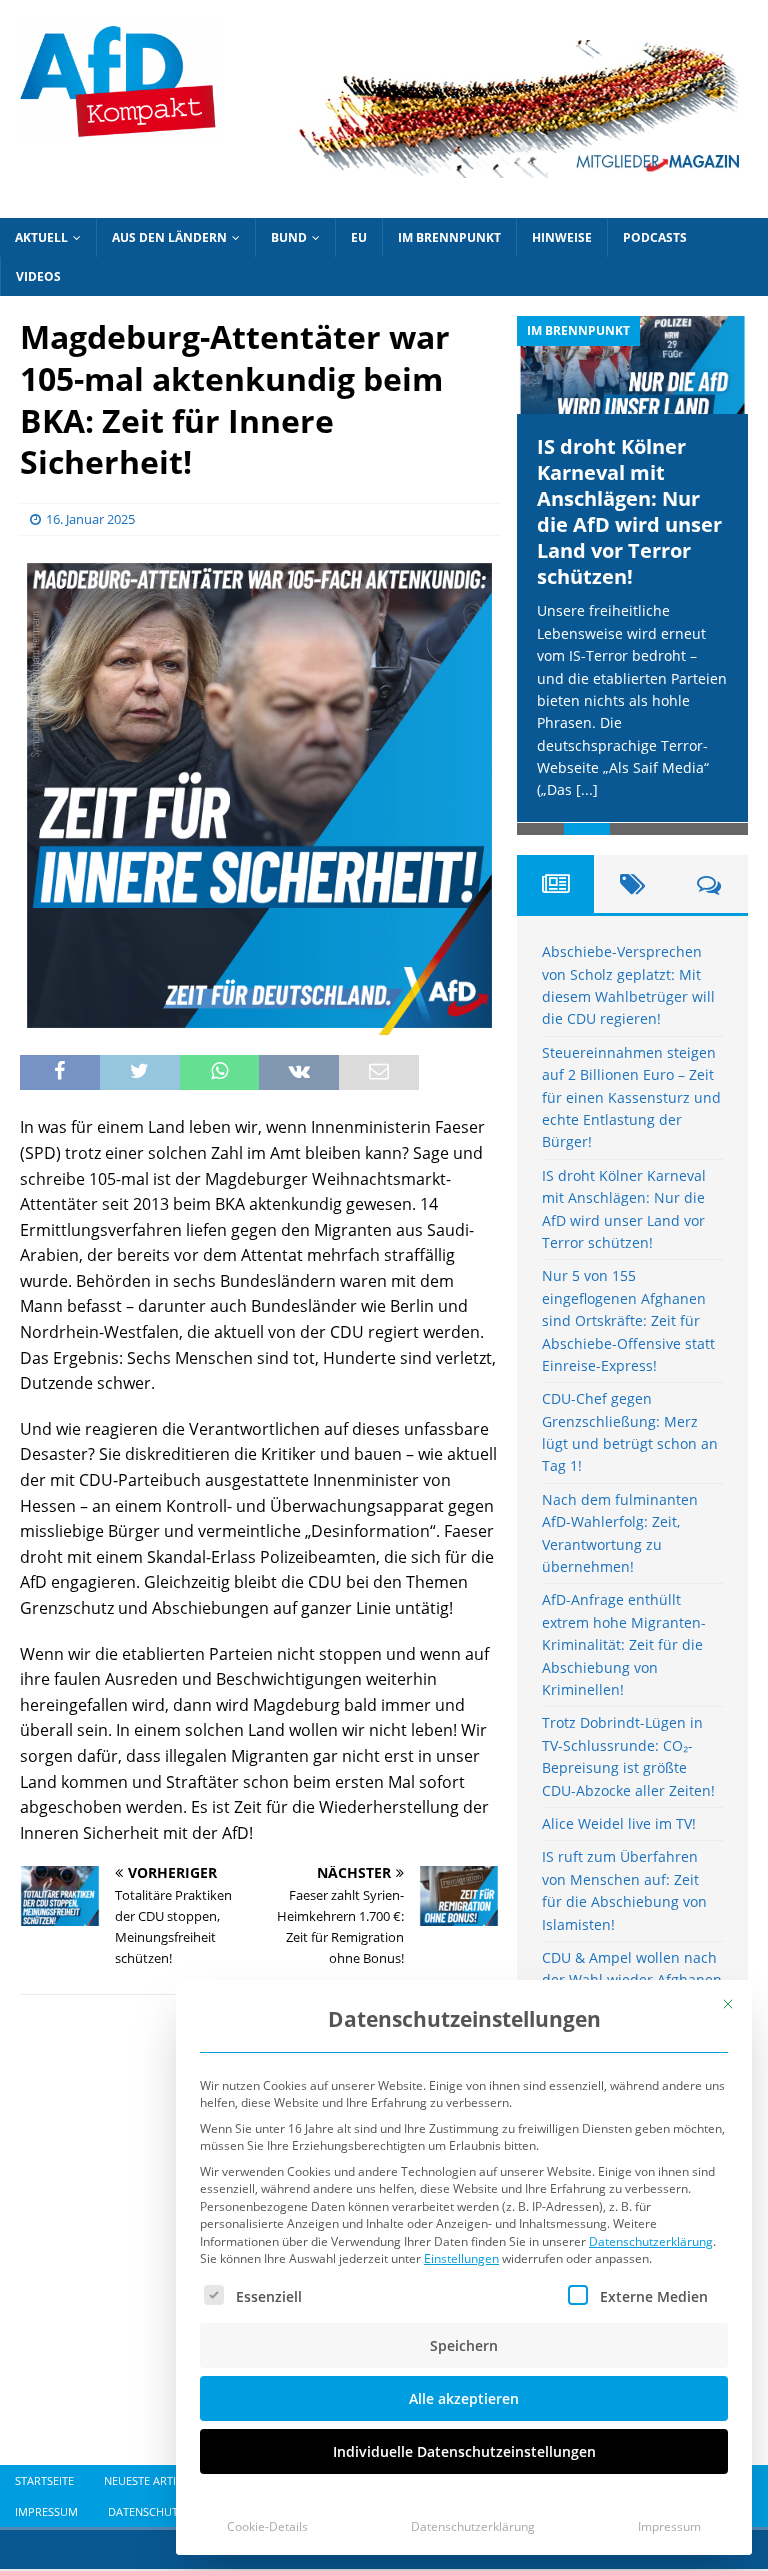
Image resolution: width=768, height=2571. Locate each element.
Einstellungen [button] (461, 2258)
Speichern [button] (464, 2345)
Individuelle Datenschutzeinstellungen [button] (464, 2451)
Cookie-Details (267, 2526)
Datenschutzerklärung (651, 2241)
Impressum (669, 2526)
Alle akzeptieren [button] (464, 2398)
